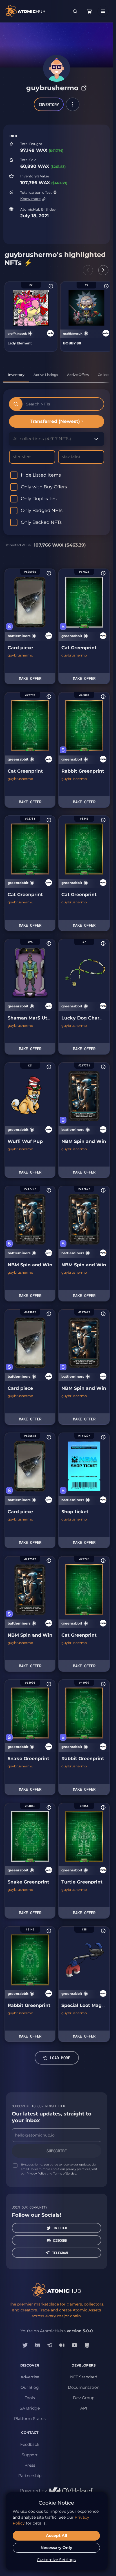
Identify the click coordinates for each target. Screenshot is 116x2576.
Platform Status (30, 2419)
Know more (30, 199)
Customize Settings (56, 2560)
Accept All (56, 2536)
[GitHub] (87, 2345)
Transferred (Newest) (55, 421)
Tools (30, 2398)
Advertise (30, 2377)
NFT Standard (84, 2377)
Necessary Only (56, 2548)
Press (30, 2465)
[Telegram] (50, 2345)
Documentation (84, 2387)
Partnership (30, 2476)
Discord (60, 2240)
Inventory (49, 104)
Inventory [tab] (16, 375)
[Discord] (37, 2345)
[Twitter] (25, 2345)
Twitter (60, 2228)
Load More (60, 2058)
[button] (73, 104)
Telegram (60, 2253)
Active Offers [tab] (78, 375)
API (84, 2408)
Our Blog (30, 2387)
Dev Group (84, 2398)
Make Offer (30, 678)
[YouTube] (75, 2345)
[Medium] (62, 2345)
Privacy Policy (36, 2174)
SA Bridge (30, 2408)
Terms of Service (65, 2174)
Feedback (30, 2444)
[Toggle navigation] (103, 11)
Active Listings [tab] (46, 375)
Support (30, 2455)
